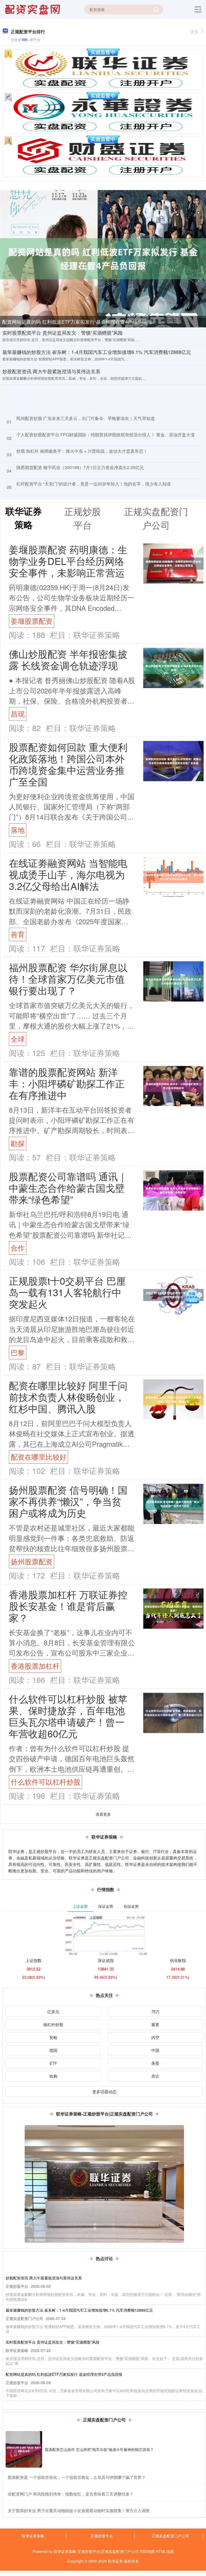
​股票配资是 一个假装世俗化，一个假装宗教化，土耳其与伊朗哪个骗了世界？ (77, 2477)
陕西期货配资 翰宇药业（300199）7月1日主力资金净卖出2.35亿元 (80, 467)
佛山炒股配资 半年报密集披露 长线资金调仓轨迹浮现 (68, 659)
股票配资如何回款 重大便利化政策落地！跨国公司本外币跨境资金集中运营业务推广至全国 (68, 764)
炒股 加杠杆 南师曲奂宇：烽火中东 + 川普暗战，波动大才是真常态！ (82, 451)
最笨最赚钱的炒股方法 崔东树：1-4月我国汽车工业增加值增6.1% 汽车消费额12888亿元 (97, 352)
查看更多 (103, 1814)
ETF (53, 2063)
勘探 (18, 1143)
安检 (53, 2037)
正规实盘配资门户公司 (170, 2536)
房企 (155, 2076)
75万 (155, 2012)
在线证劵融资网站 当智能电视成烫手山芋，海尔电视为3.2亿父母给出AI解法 (68, 874)
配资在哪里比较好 (39, 1457)
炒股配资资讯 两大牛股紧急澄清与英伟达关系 (51, 371)
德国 (53, 2050)
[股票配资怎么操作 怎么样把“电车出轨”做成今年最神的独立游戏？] (24, 2449)
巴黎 (18, 1352)
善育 (18, 934)
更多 (194, 32)
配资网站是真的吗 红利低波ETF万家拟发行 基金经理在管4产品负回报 (77, 321)
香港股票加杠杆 (35, 1666)
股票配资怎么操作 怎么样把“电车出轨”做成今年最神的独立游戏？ (99, 2449)
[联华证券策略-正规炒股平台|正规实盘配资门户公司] (33, 9)
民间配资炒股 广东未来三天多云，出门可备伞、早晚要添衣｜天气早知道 (86, 418)
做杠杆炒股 (53, 2024)
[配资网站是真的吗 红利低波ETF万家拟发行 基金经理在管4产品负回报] (103, 258)
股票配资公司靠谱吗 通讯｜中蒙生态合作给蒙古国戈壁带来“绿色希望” (68, 1188)
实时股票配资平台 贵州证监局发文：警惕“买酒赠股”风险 (63, 332)
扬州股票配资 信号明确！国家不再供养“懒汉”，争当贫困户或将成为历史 (68, 1501)
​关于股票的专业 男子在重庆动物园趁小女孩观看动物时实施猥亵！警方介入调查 (79, 2510)
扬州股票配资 (32, 1561)
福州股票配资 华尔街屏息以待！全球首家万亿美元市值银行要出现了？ (68, 979)
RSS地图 (147, 2551)
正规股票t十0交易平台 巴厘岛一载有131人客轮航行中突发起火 (67, 1292)
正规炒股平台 (102, 2536)
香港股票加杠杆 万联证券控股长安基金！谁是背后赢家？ (68, 1606)
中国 (155, 2050)
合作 (18, 1248)
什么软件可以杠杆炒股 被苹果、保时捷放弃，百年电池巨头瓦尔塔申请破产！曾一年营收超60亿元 (68, 1716)
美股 (155, 2063)
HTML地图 (165, 2551)
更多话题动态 (104, 2091)
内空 (155, 2037)
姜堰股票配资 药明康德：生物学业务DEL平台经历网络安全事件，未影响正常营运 (68, 561)
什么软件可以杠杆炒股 (46, 1782)
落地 (18, 830)
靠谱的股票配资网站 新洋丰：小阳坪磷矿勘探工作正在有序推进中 (67, 1083)
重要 (155, 2024)
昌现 (18, 714)
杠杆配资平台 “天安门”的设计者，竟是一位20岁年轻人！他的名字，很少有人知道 (94, 484)
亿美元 (53, 2012)
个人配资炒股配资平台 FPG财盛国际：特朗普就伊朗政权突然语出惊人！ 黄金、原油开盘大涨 (106, 435)
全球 (18, 1039)
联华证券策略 (33, 2536)
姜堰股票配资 (32, 621)
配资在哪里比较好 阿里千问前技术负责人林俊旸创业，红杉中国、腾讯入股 (68, 1397)
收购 (53, 2076)
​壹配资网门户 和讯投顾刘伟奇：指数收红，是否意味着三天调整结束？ (71, 2494)
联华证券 (115, 2561)
